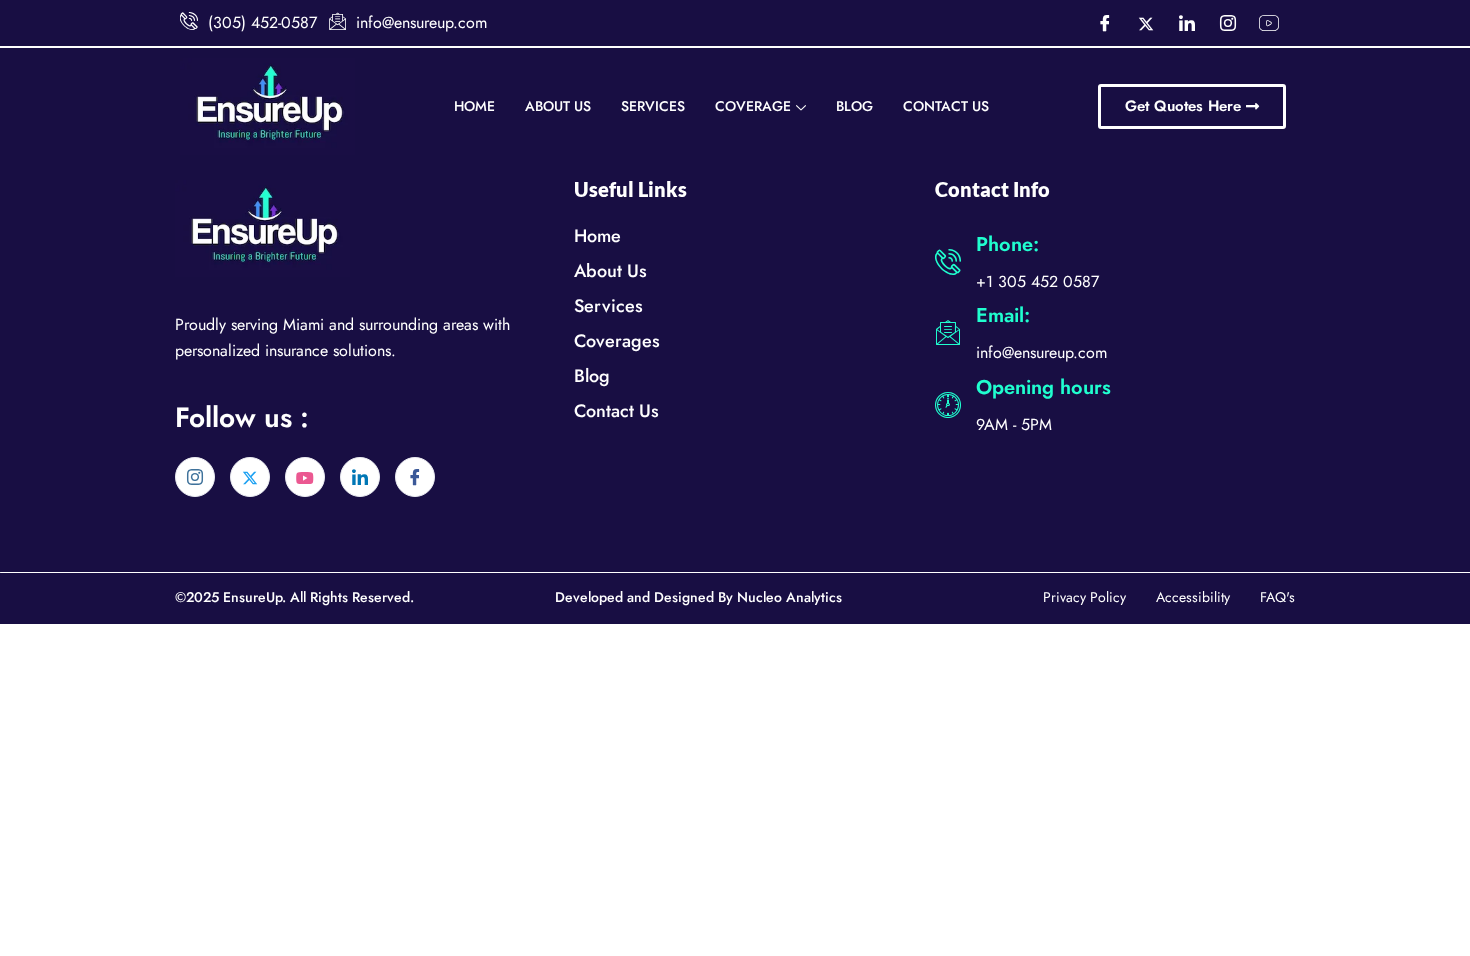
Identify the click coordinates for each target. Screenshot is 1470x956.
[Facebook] (1105, 23)
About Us (558, 106)
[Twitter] (1146, 23)
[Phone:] (948, 262)
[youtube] (305, 477)
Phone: (1007, 244)
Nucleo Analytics (789, 597)
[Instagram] (1228, 23)
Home (474, 106)
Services (653, 106)
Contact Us (946, 106)
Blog (854, 106)
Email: (1003, 315)
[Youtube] (1269, 23)
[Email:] (948, 333)
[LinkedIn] (1187, 23)
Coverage (753, 106)
